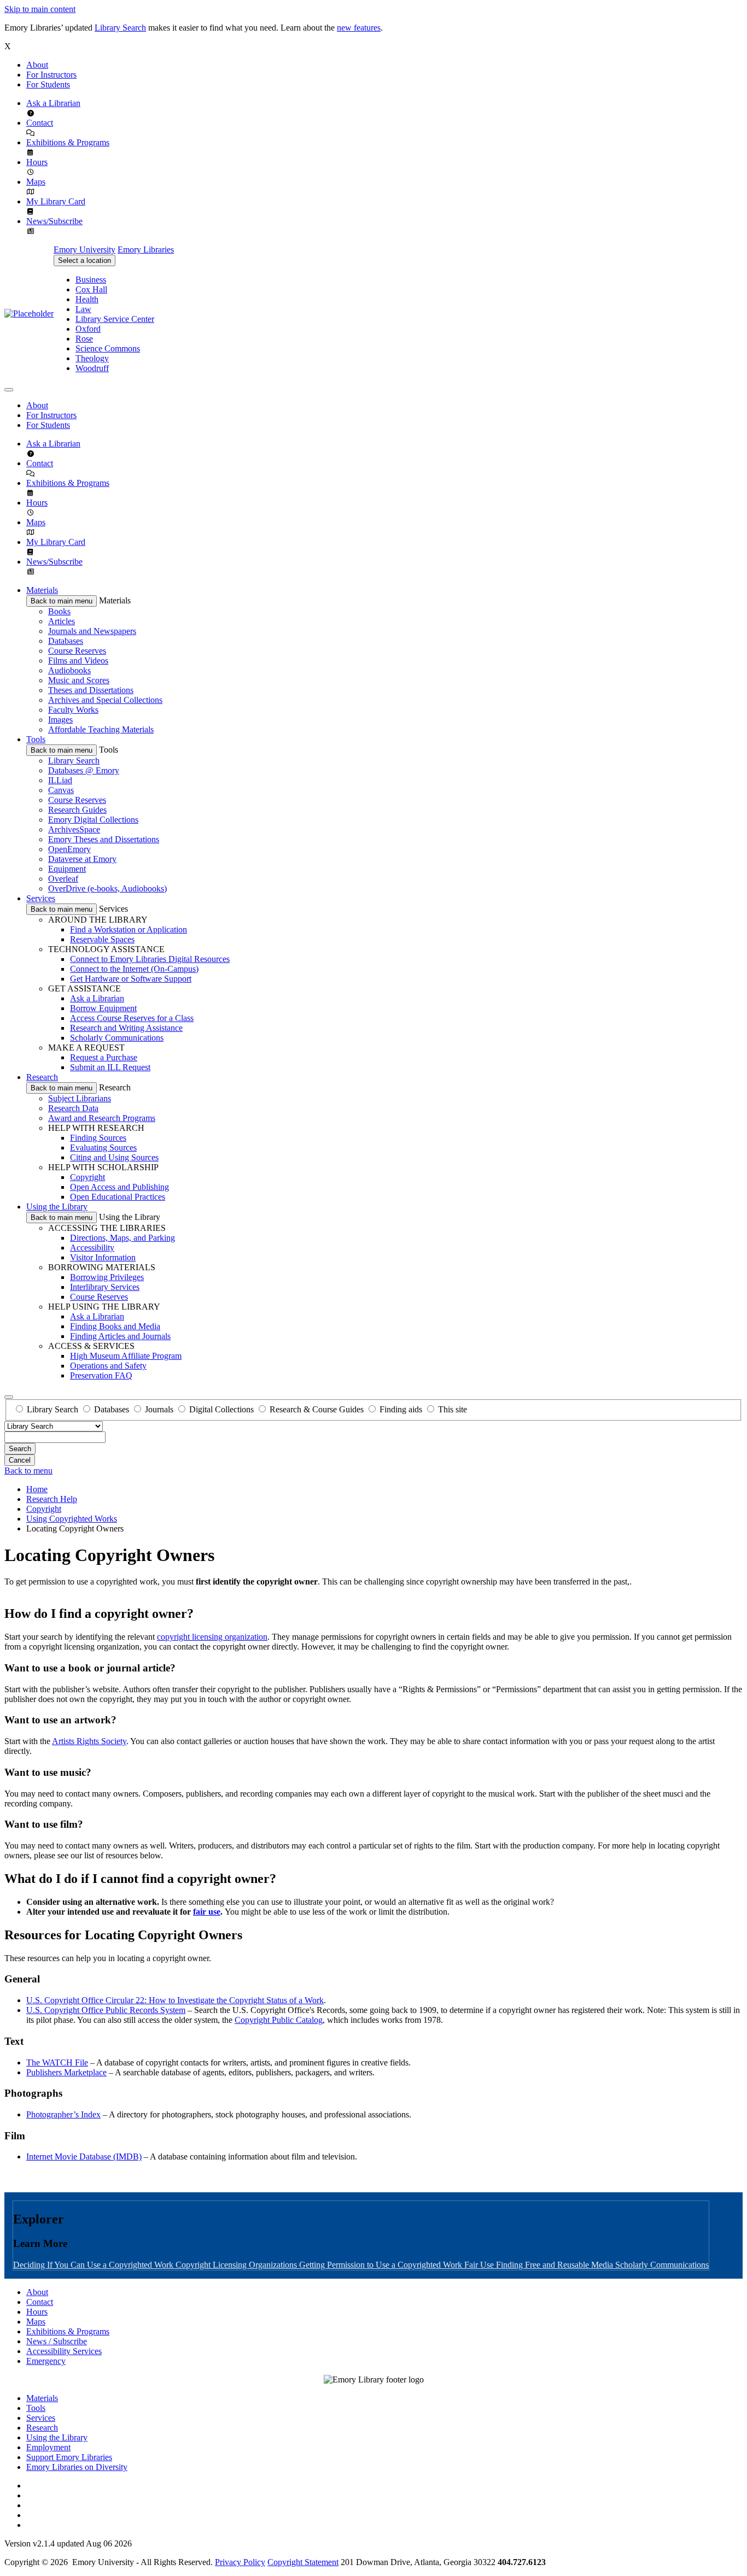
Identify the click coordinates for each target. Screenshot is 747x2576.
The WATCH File (57, 2062)
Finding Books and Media (115, 1326)
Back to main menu (62, 601)
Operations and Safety (108, 1366)
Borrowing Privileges (107, 1277)
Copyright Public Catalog (279, 2020)
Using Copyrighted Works (72, 1519)
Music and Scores (79, 680)
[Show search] (9, 1397)
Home (37, 1489)
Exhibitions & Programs (68, 142)
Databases (66, 641)
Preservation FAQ (101, 1375)
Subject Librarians (80, 1098)
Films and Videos (78, 661)
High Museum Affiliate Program (126, 1356)
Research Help (52, 1499)
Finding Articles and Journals (120, 1336)
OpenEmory (69, 849)
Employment (48, 2447)
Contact (40, 123)
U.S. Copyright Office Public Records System (106, 2010)
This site (453, 1409)
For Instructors (51, 75)
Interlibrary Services (105, 1287)
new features (359, 28)
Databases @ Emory (84, 770)
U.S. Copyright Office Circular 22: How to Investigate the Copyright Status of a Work (175, 2000)
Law (83, 309)
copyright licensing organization (212, 1637)
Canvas (61, 790)
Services (41, 898)
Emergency (46, 2361)
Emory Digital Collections (93, 820)
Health (87, 299)
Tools (36, 739)
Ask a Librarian (53, 103)
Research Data (73, 1108)
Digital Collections (221, 1409)
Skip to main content (40, 9)
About (37, 65)
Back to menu (28, 1471)
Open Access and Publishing (119, 1187)
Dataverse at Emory (82, 859)
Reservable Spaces (102, 939)
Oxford (88, 329)
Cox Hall (91, 289)
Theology (92, 358)
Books (59, 611)
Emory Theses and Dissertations (104, 839)
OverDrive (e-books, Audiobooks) (107, 888)
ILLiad (60, 780)
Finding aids (401, 1409)
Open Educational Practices (118, 1197)
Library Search (120, 28)
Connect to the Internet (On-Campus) (134, 969)
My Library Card (56, 201)
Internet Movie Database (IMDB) (84, 2157)
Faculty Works (73, 710)
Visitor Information (103, 1257)
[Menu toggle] (9, 390)
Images (60, 720)
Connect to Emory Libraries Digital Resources (150, 959)
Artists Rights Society (89, 1741)
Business (91, 280)
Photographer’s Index (63, 2114)
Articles (62, 621)
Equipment (67, 869)
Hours (37, 162)
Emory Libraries (146, 250)
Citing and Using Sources (114, 1157)
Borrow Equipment (103, 1008)
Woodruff (92, 368)
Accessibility (92, 1248)
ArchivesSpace (74, 829)
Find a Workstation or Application (129, 929)
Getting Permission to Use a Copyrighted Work (382, 2265)
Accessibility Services (64, 2351)
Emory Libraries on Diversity (77, 2467)
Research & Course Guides (317, 1409)
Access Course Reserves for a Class (132, 1018)
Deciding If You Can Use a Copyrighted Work (94, 2265)
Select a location (84, 260)
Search (20, 1449)
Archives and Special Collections (105, 700)
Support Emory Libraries (69, 2457)
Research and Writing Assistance (126, 1028)
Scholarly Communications (117, 1038)
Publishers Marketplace (66, 2072)
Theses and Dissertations (91, 690)
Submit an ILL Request (110, 1067)
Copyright (87, 1177)
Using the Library (57, 1207)
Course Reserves (77, 651)
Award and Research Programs (102, 1118)
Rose (84, 339)
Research (42, 1077)
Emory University (84, 250)
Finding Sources (98, 1138)
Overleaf (63, 879)
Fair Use (480, 2265)
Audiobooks (69, 670)
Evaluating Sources (103, 1148)
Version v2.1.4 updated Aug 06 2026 (68, 2543)
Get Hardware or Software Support (131, 979)
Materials (42, 590)
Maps (36, 182)
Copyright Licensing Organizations (237, 2265)
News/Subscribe (54, 221)
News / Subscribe (57, 2341)
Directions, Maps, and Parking (122, 1238)
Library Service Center (115, 319)
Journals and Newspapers (92, 631)
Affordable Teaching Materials (101, 729)
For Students (48, 84)
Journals (159, 1409)
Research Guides (77, 810)
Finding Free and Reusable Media (556, 2265)
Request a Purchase (104, 1057)
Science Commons (108, 348)
